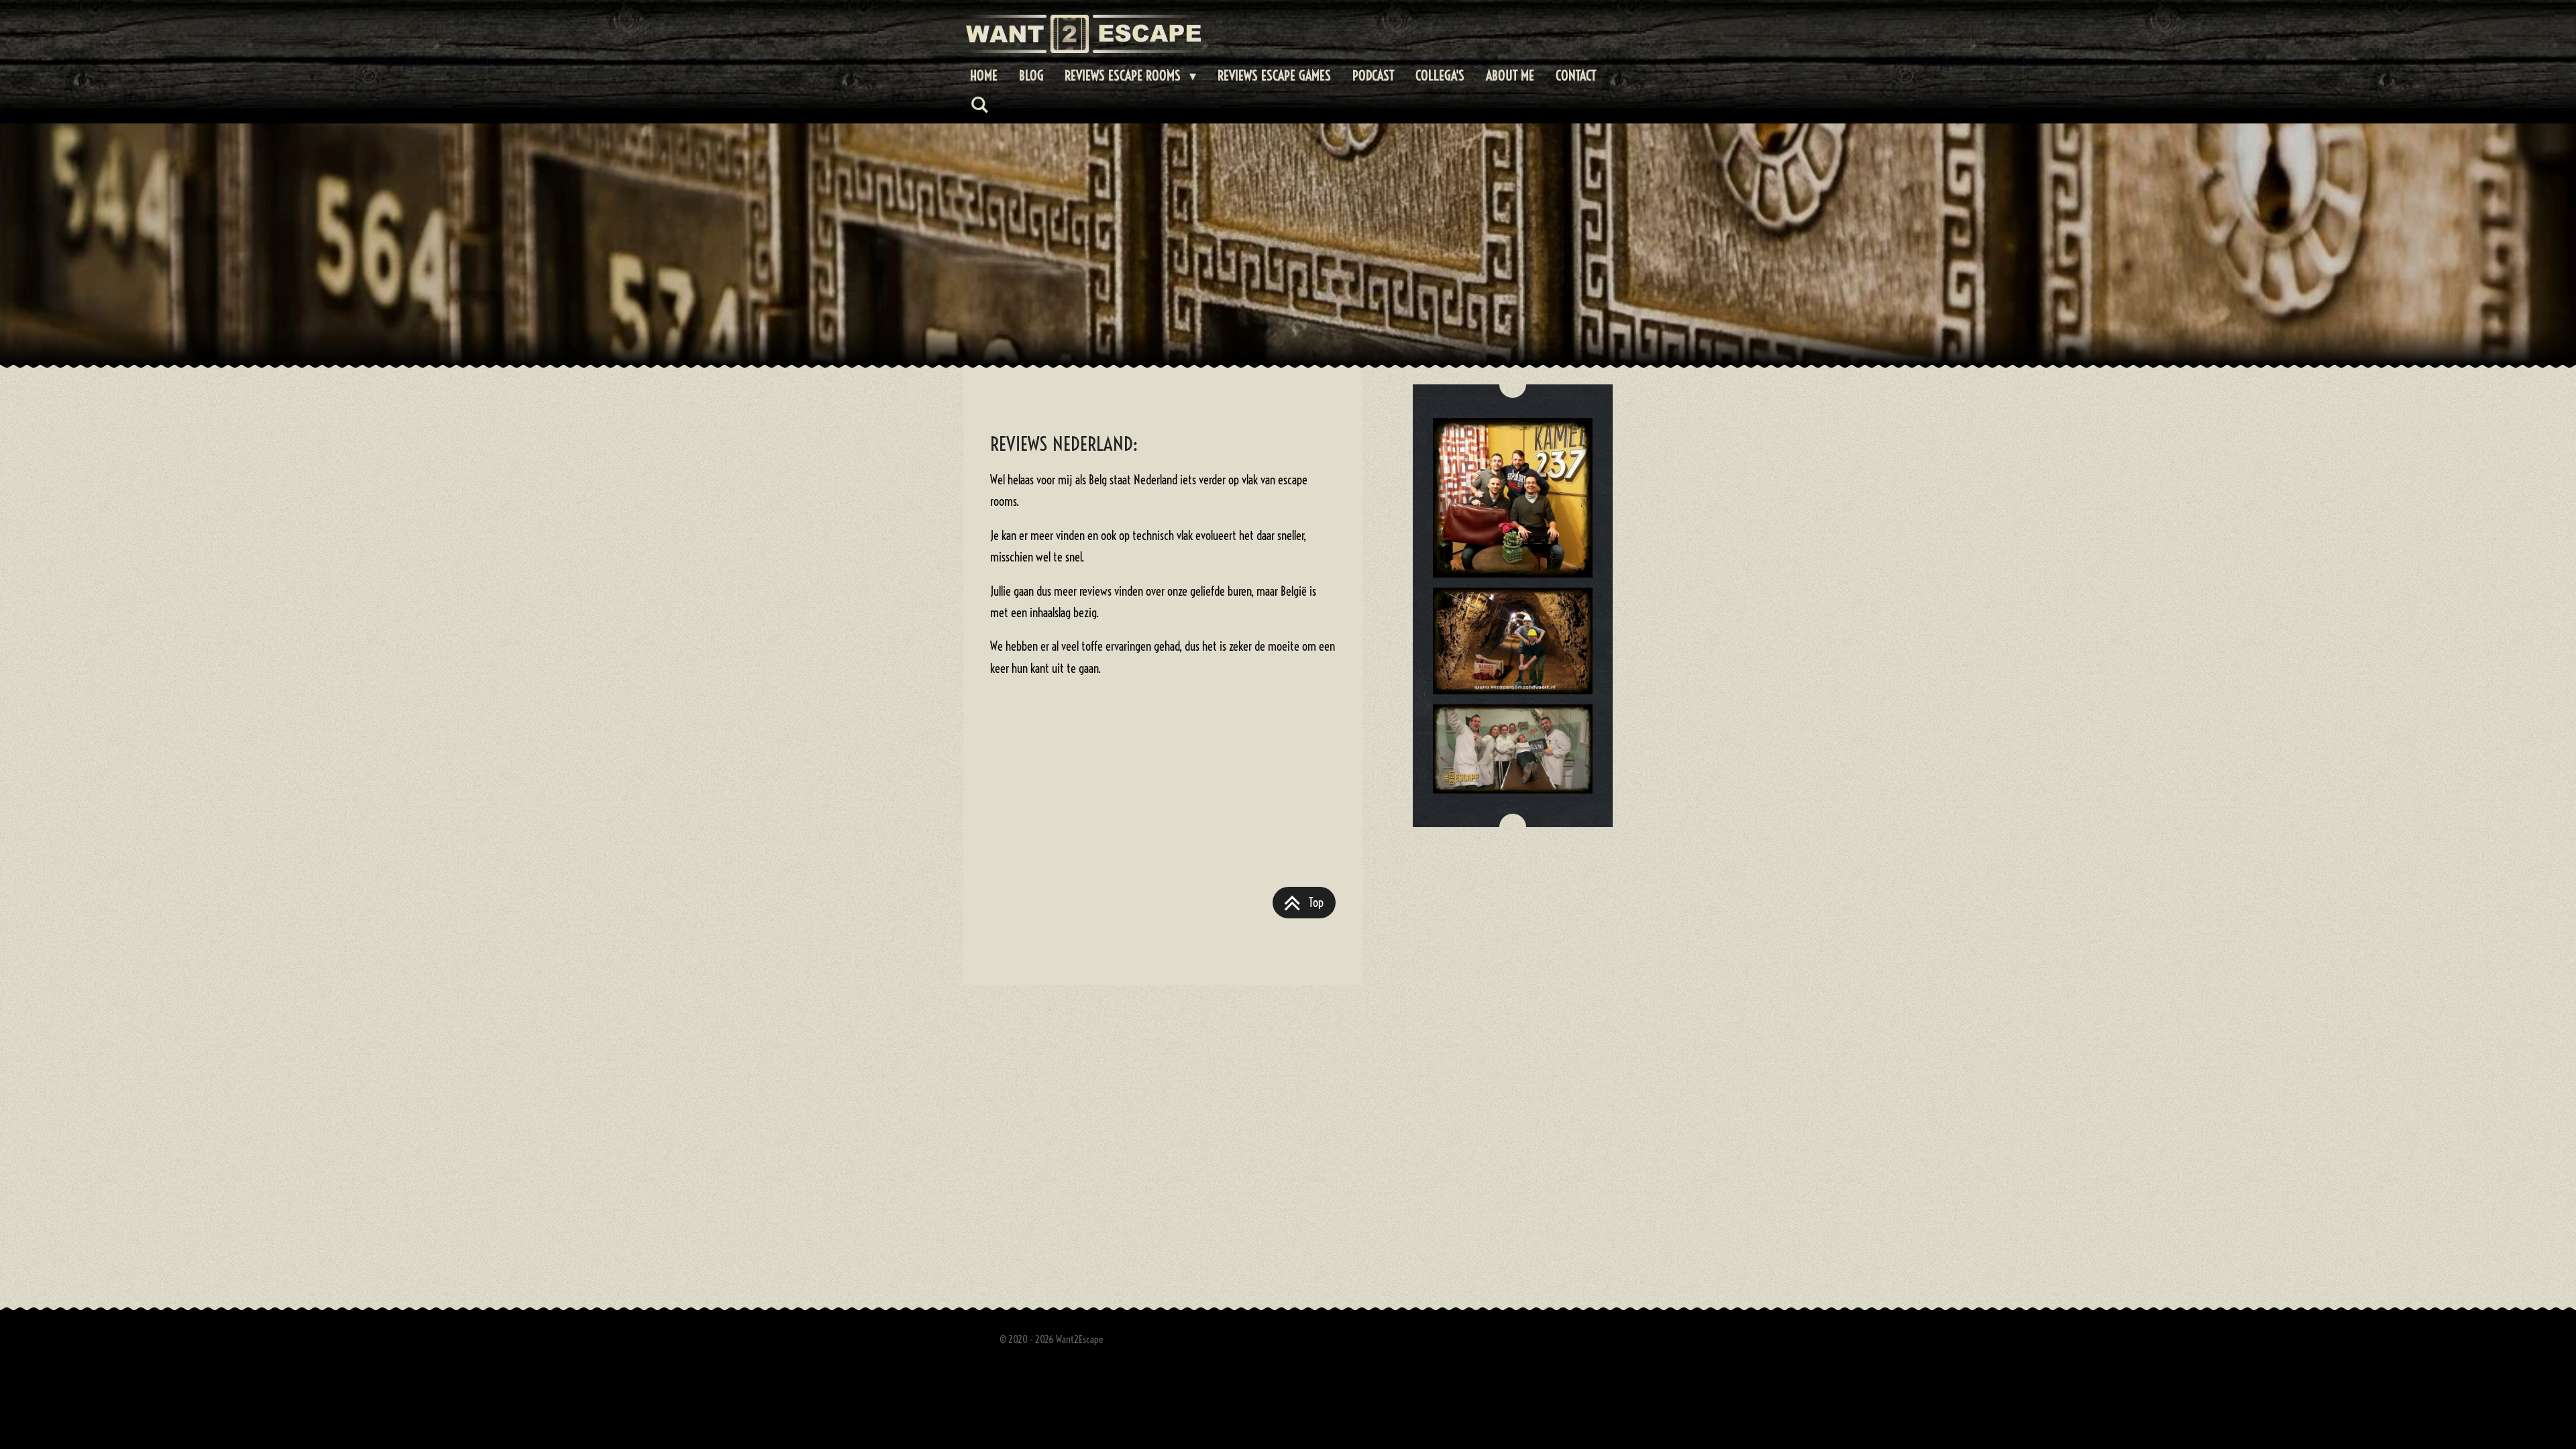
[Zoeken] (979, 104)
